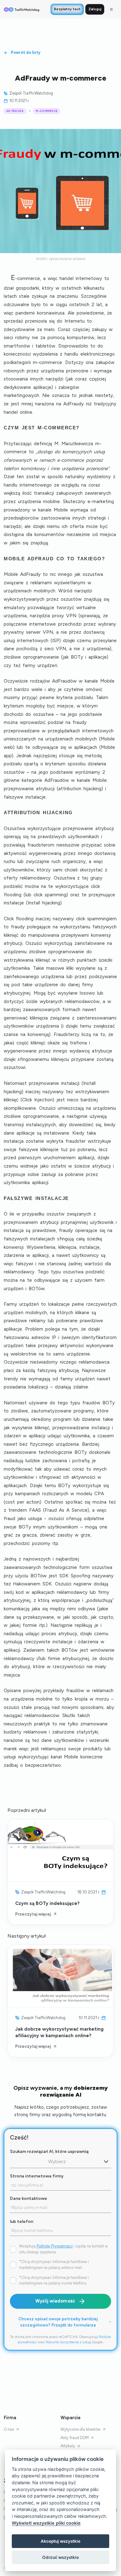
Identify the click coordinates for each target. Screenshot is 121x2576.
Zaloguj (95, 9)
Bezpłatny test (67, 9)
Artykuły (68, 2446)
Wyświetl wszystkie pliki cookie (46, 2523)
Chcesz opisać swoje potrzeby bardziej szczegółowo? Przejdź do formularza (58, 2322)
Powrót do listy (26, 52)
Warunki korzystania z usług (68, 2342)
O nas (9, 2429)
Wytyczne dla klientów (81, 2429)
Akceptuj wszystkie (60, 2541)
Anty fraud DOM (75, 2438)
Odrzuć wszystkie (60, 2557)
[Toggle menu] (111, 9)
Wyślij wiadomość (55, 2301)
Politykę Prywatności (55, 2246)
